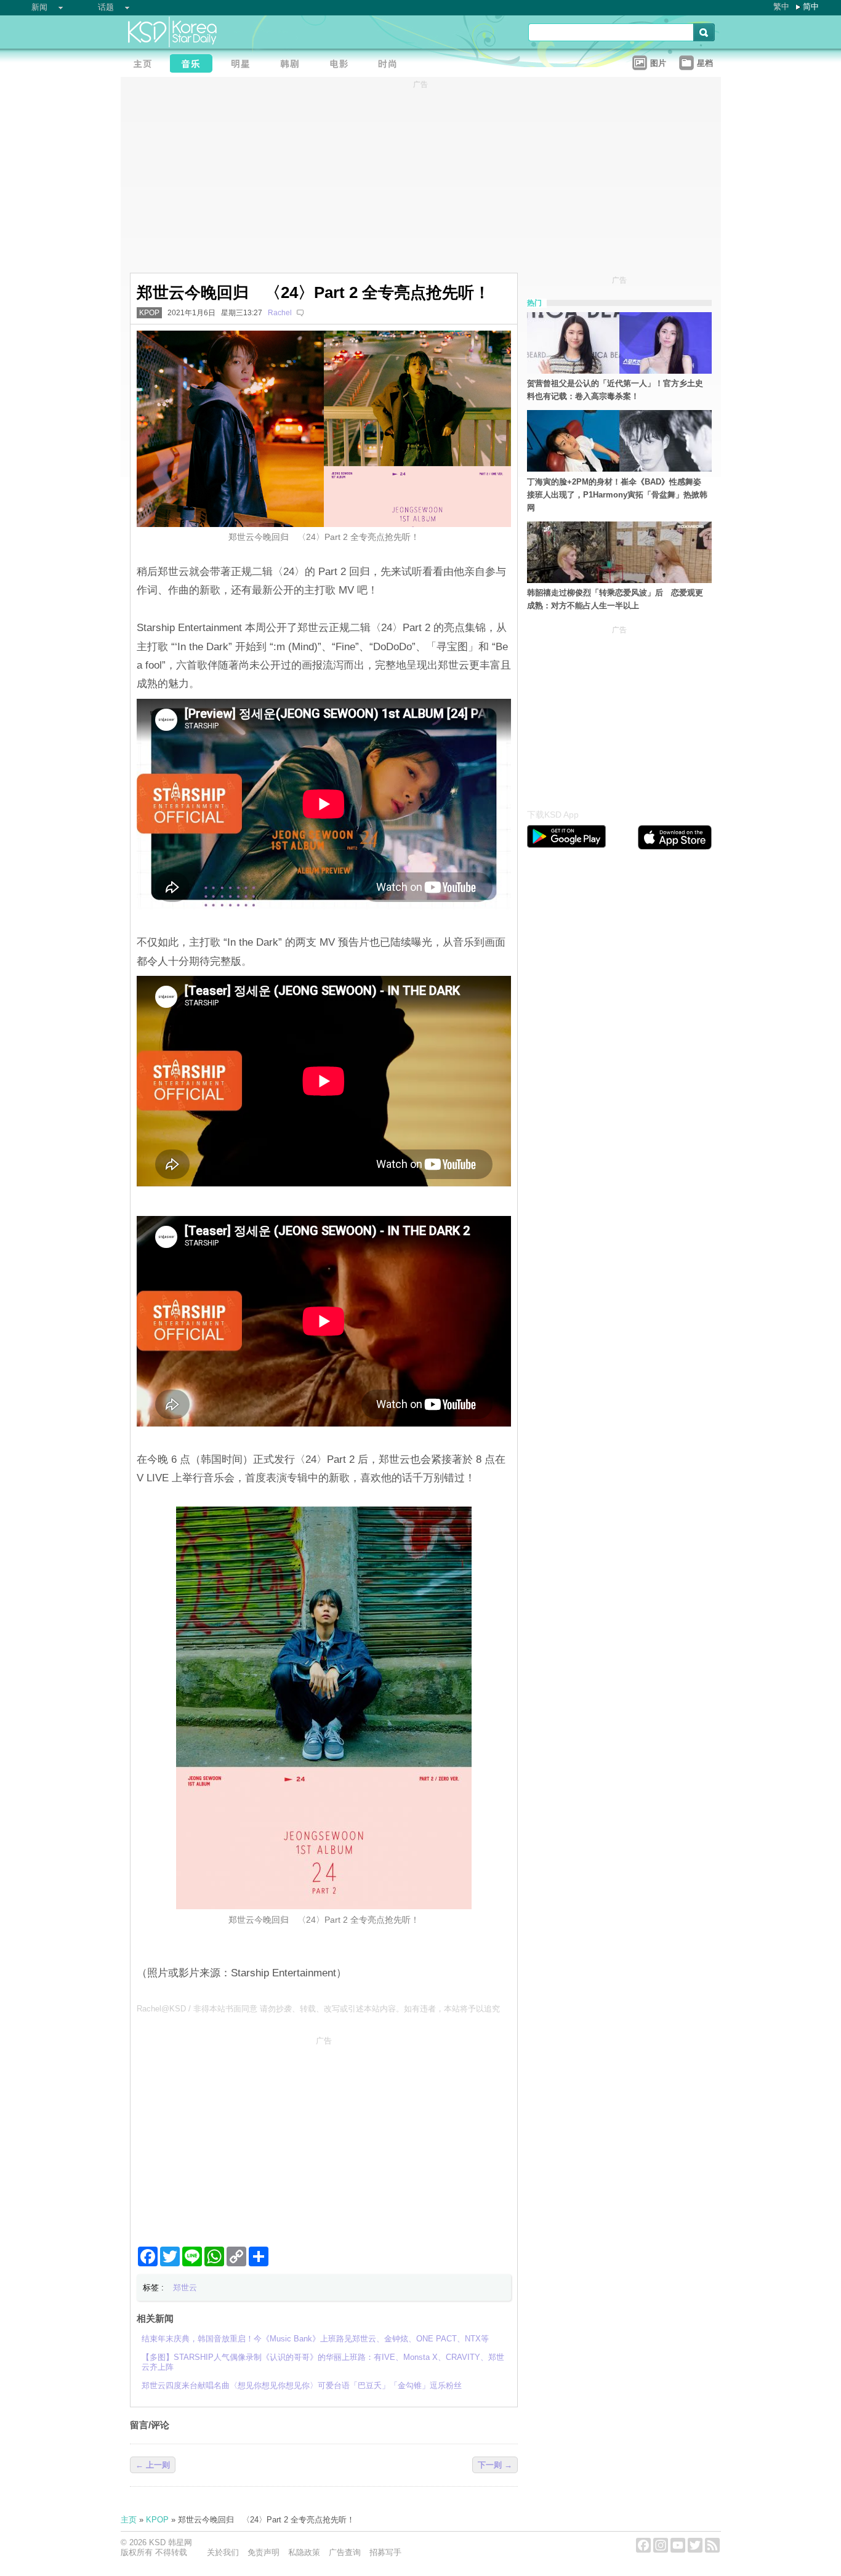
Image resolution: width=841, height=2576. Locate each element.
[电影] (342, 65)
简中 (811, 6)
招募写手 (385, 2552)
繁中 (781, 6)
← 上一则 (153, 2465)
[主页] (145, 65)
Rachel (280, 313)
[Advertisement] (324, 2136)
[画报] (392, 65)
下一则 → (495, 2465)
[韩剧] (293, 65)
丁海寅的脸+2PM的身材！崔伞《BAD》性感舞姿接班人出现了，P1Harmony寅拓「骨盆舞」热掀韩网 (617, 495)
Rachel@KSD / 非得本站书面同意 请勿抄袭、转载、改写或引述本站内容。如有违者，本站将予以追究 (318, 2009)
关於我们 (223, 2552)
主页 (129, 2520)
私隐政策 (304, 2552)
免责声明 (264, 2552)
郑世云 (185, 2288)
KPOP (149, 313)
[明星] (244, 65)
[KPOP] (195, 65)
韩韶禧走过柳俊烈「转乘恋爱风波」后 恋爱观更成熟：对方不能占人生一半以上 (615, 599)
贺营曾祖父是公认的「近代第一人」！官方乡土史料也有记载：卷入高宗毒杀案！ (615, 390)
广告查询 (345, 2552)
